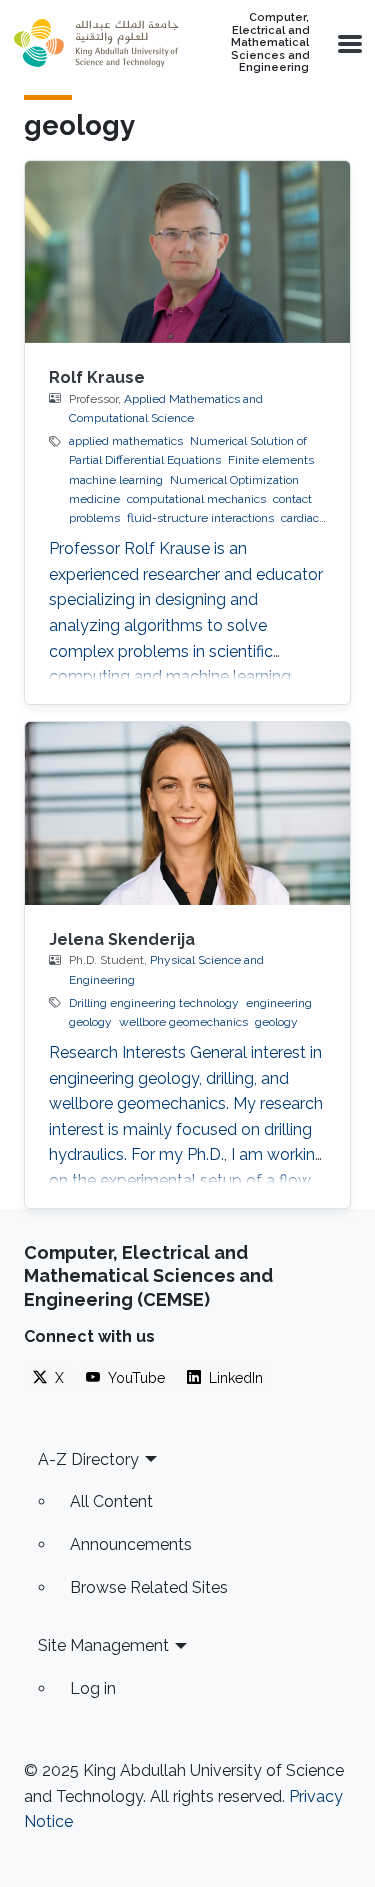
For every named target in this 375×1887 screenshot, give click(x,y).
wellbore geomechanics (183, 1022)
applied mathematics (126, 441)
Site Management (103, 1645)
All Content (111, 1501)
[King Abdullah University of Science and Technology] (96, 43)
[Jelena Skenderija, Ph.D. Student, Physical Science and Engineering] (187, 813)
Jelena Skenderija (122, 939)
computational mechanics (196, 499)
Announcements (131, 1544)
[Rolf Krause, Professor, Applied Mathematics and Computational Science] (187, 252)
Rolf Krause (97, 377)
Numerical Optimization (234, 480)
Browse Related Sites (149, 1587)
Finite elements (271, 460)
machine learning (116, 480)
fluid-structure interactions (200, 518)
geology (276, 1022)
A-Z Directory (88, 1459)
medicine (94, 499)
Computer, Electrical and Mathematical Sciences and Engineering (270, 43)
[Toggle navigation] (348, 43)
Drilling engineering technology (154, 1003)
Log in (93, 1688)
